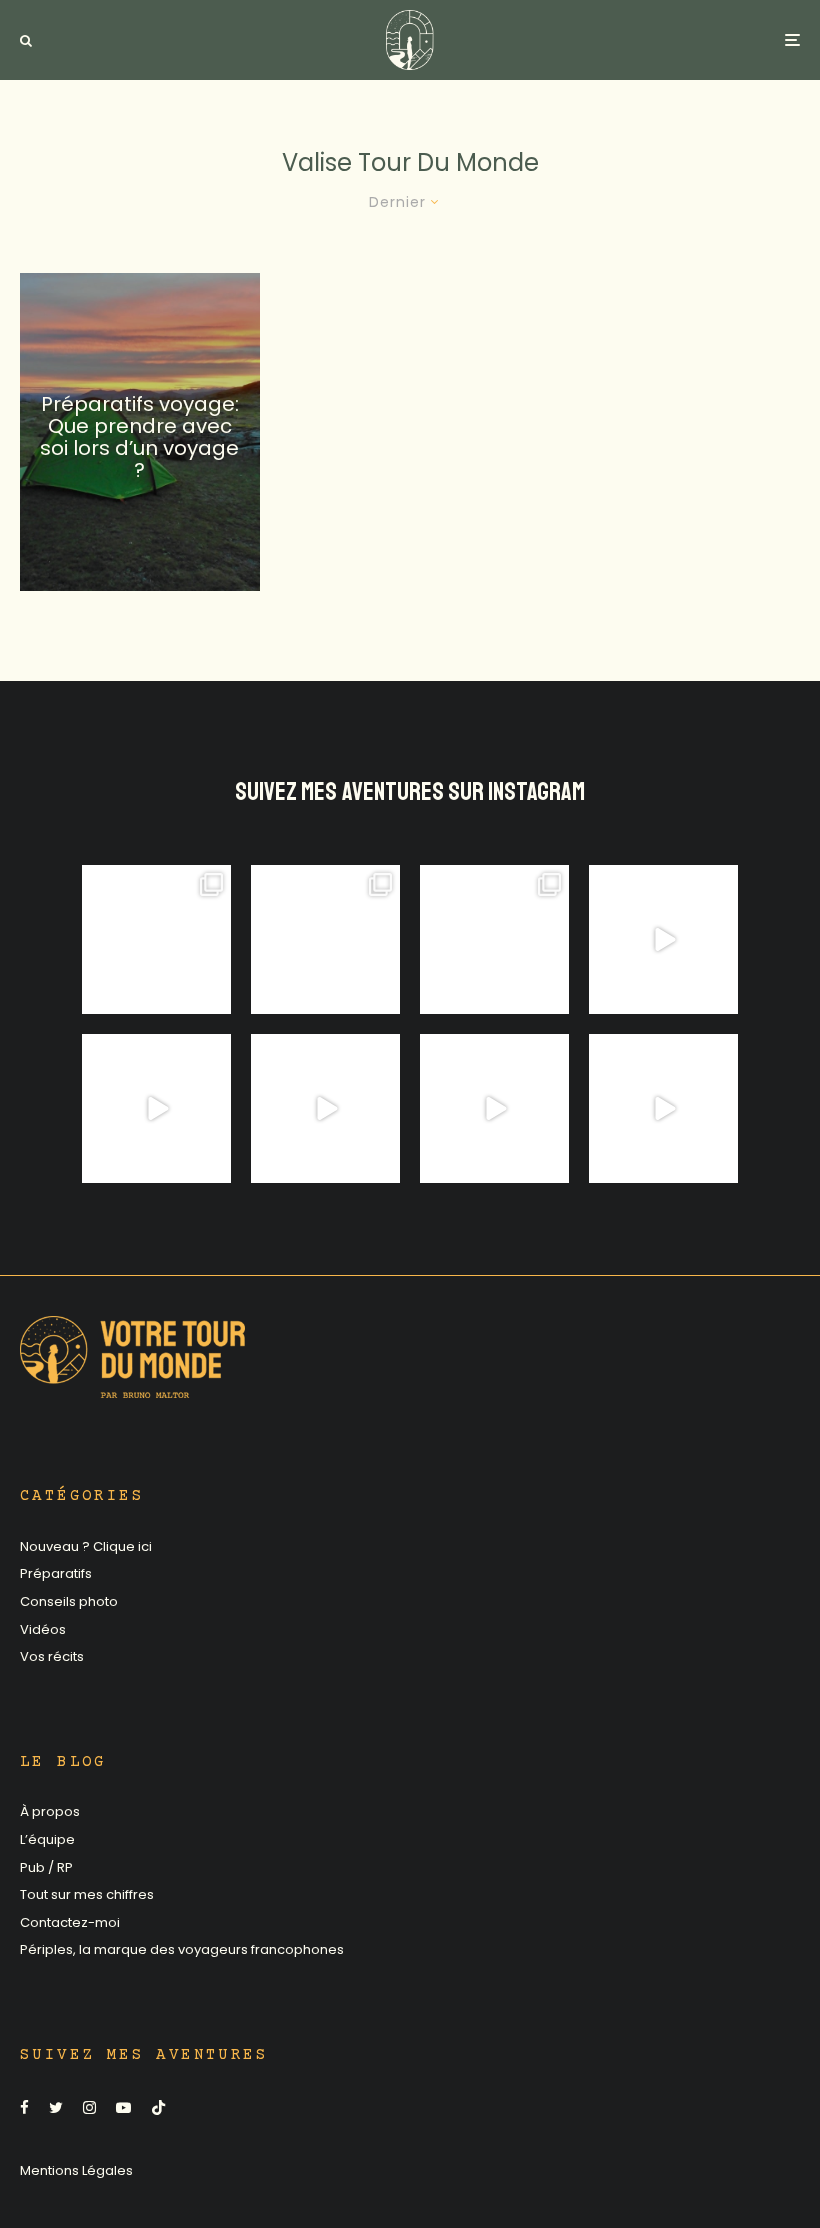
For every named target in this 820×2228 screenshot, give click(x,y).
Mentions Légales (76, 2170)
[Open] (156, 939)
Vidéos (43, 1629)
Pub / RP (46, 1867)
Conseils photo (69, 1601)
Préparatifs (56, 1573)
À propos (50, 1811)
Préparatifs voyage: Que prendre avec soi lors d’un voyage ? (139, 437)
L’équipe (47, 1839)
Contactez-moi (70, 1922)
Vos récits (52, 1656)
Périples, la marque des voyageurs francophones (182, 1949)
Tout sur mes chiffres (87, 1894)
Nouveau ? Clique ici (86, 1546)
